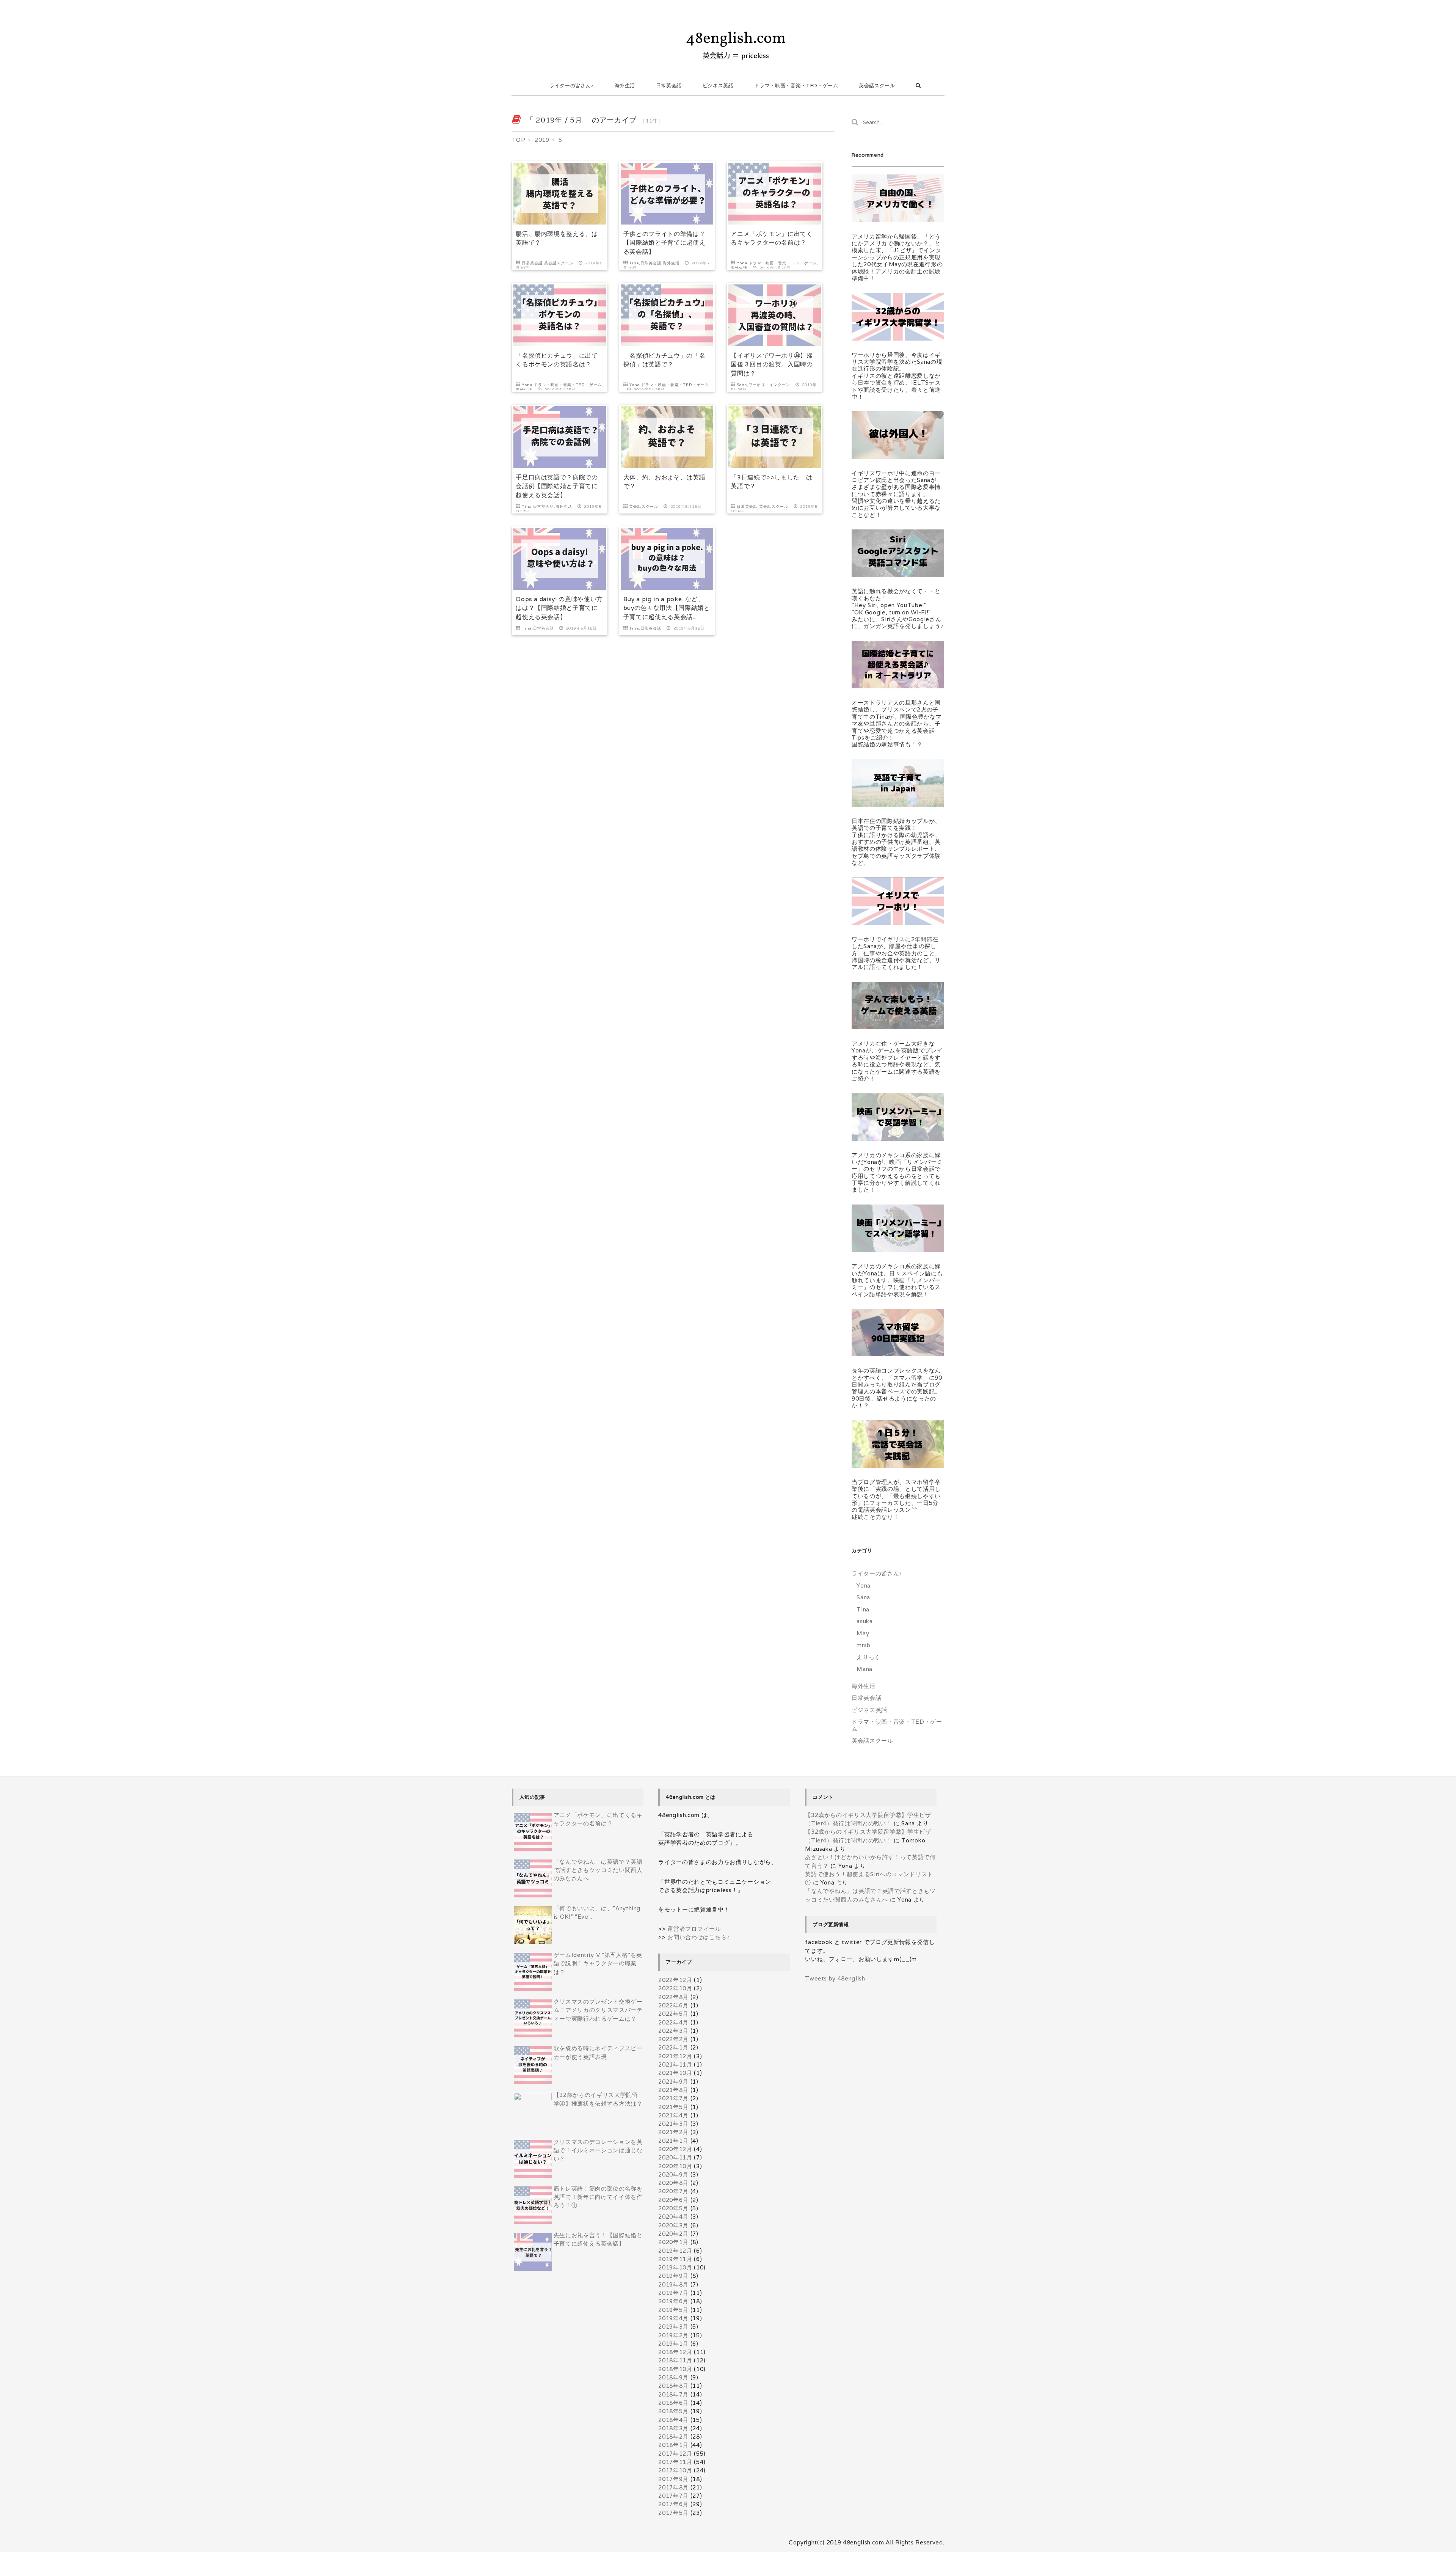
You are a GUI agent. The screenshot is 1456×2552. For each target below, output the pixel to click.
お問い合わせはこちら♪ (699, 1937)
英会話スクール (877, 86)
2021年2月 (673, 2132)
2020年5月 (673, 2208)
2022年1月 (673, 2047)
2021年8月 (673, 2090)
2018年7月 (673, 2394)
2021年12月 (675, 2056)
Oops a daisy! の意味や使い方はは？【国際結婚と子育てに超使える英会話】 (559, 608)
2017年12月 (675, 2454)
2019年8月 (673, 2284)
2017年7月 (673, 2496)
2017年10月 (675, 2470)
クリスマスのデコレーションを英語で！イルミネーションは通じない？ (598, 2150)
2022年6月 (673, 2005)
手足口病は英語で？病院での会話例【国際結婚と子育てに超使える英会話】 (557, 486)
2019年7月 (673, 2293)
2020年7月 (673, 2191)
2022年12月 (675, 1980)
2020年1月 (673, 2242)
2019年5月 (673, 2310)
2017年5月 (673, 2513)
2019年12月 (675, 2251)
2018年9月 (673, 2377)
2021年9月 (673, 2082)
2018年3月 (673, 2428)
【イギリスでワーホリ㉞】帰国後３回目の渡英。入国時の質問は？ (772, 364)
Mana (864, 1669)
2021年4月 (673, 2115)
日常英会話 (669, 86)
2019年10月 (675, 2267)
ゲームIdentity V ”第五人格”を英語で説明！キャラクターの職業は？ (598, 1963)
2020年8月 (673, 2183)
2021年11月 (675, 2064)
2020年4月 (673, 2217)
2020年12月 (675, 2149)
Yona (742, 263)
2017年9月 (673, 2479)
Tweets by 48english (835, 1978)
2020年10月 (675, 2166)
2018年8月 (673, 2386)
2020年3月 (673, 2225)
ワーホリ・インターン (769, 385)
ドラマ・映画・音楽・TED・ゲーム (796, 86)
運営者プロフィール (694, 1929)
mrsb (864, 1645)
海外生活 (625, 86)
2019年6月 (673, 2301)
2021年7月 (673, 2098)
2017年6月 (673, 2504)
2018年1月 (673, 2445)
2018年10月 (675, 2369)
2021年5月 (673, 2107)
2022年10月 (675, 1988)
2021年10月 (675, 2073)
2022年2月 (673, 2039)
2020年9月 (673, 2174)
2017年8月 (673, 2487)
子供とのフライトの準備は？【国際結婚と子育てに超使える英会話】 (664, 243)
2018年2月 (673, 2437)
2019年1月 (673, 2344)
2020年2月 (673, 2234)
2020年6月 (673, 2200)
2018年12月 (675, 2352)
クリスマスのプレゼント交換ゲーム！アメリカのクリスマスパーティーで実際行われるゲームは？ (598, 2010)
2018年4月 (673, 2420)
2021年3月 (673, 2124)
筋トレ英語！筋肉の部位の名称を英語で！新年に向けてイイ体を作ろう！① (598, 2197)
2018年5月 (673, 2411)
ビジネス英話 (718, 86)
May (863, 1633)
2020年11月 (675, 2157)
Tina (634, 263)
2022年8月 (673, 1997)
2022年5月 (673, 2014)
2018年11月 (675, 2360)
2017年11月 (675, 2462)
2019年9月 (673, 2276)
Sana (742, 385)
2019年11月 (675, 2259)
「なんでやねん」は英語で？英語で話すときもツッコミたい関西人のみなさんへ (598, 1870)
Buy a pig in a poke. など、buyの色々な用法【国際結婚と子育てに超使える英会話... (667, 608)
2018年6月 (673, 2403)
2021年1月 (673, 2141)
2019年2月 (673, 2335)
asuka (864, 1621)
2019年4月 (673, 2318)
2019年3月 (673, 2327)
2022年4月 (673, 2022)
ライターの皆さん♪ (572, 86)
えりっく (868, 1657)
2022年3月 (673, 2031)
